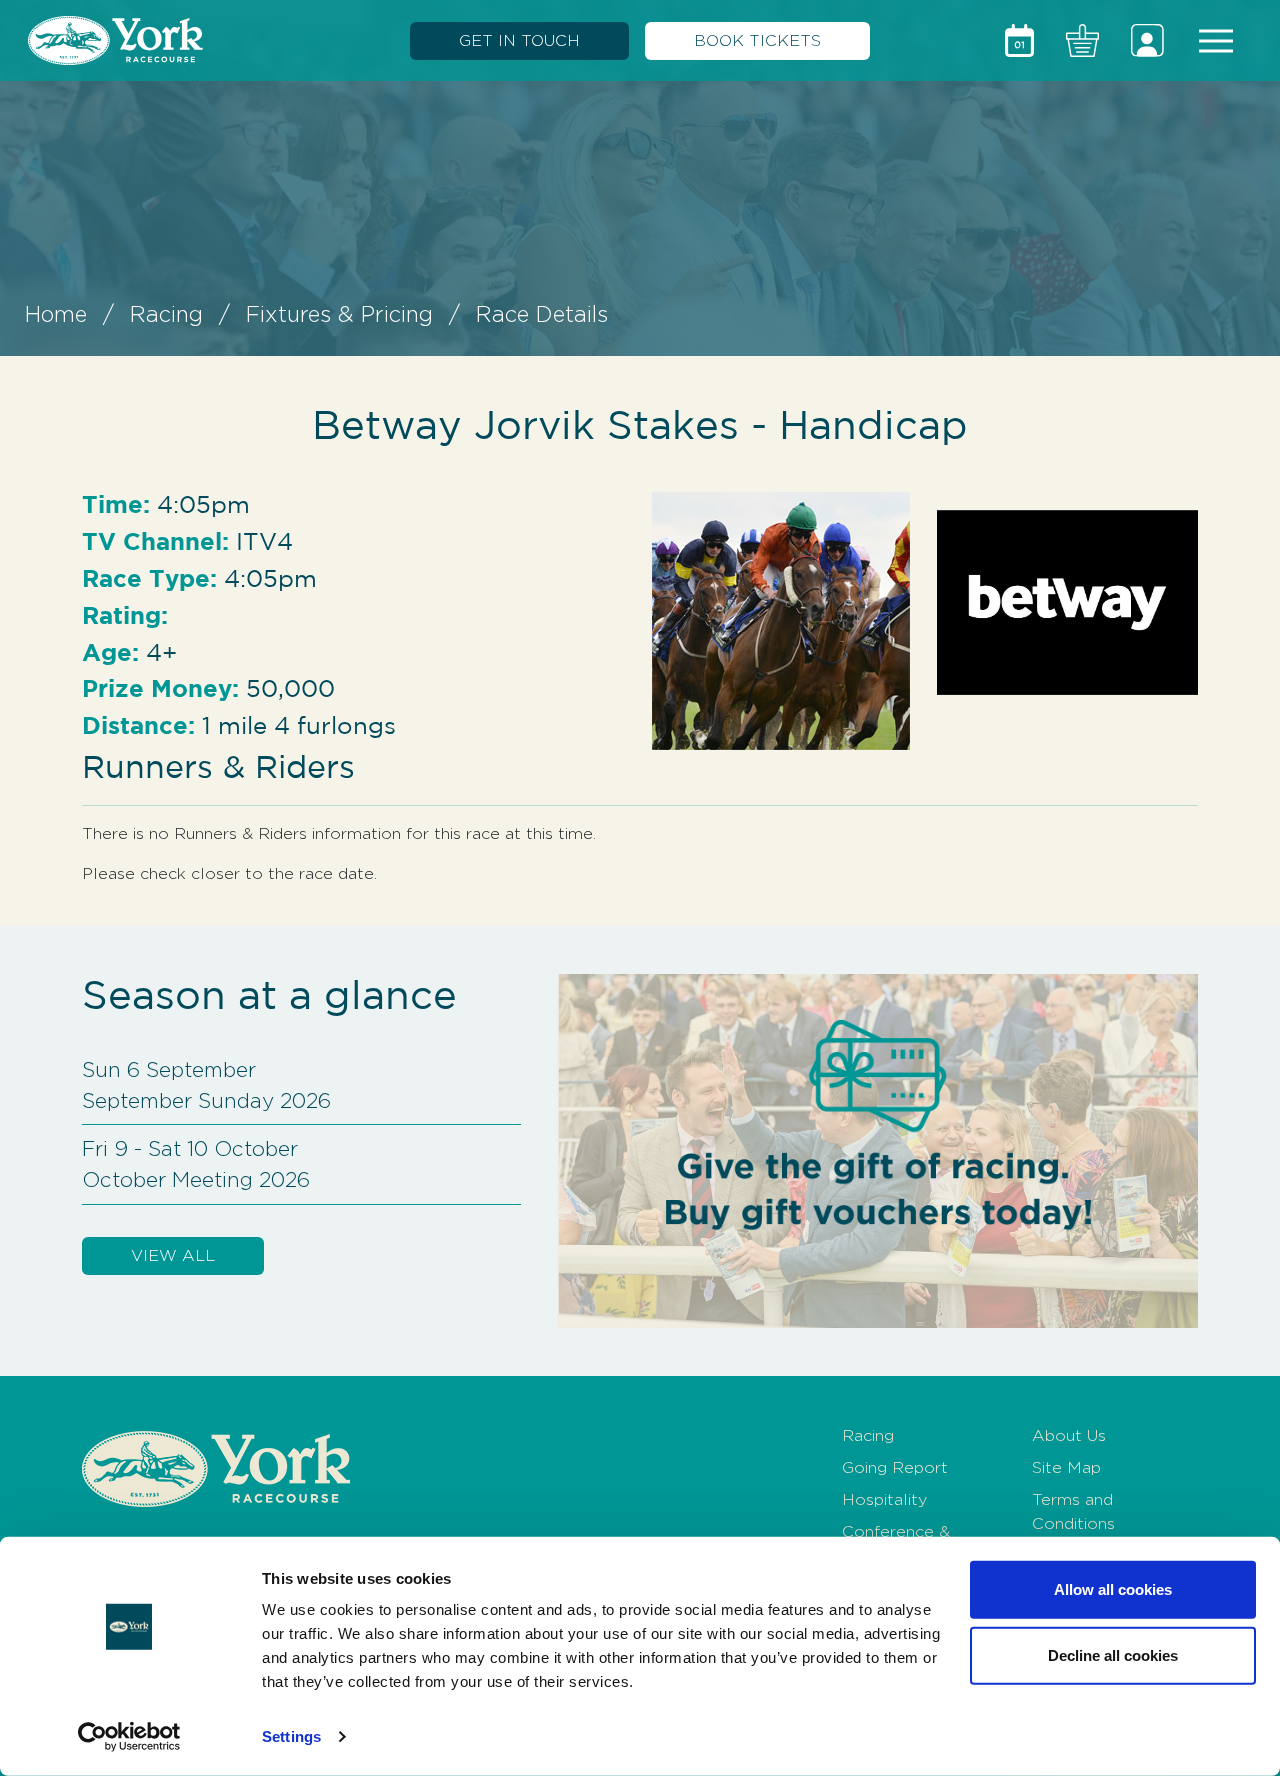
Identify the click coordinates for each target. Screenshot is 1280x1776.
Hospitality (884, 1499)
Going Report (895, 1467)
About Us (1069, 1435)
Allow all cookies (1113, 1589)
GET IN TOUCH (519, 40)
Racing (166, 314)
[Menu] (1216, 41)
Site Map (1066, 1467)
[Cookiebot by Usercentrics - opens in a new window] (129, 1737)
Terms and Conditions (1073, 1511)
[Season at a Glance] (1019, 40)
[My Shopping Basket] (1082, 40)
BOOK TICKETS (757, 40)
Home (56, 314)
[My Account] (1147, 40)
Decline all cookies (1113, 1654)
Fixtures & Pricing (339, 314)
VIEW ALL (173, 1255)
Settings (291, 1736)
